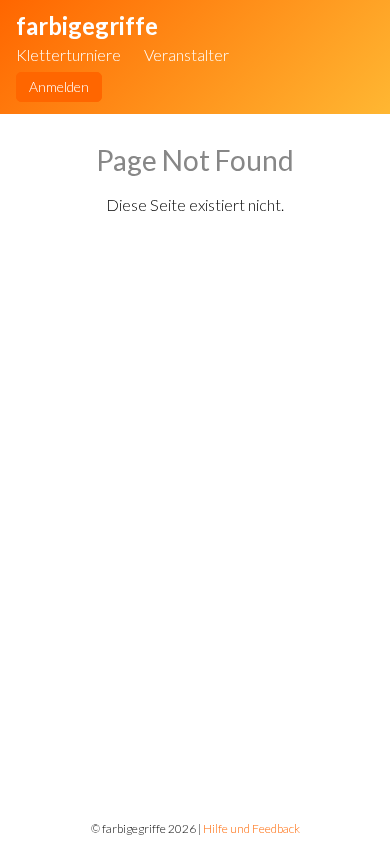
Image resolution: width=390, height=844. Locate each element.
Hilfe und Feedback (251, 828)
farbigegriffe (87, 25)
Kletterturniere (68, 54)
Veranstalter (186, 54)
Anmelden (59, 86)
